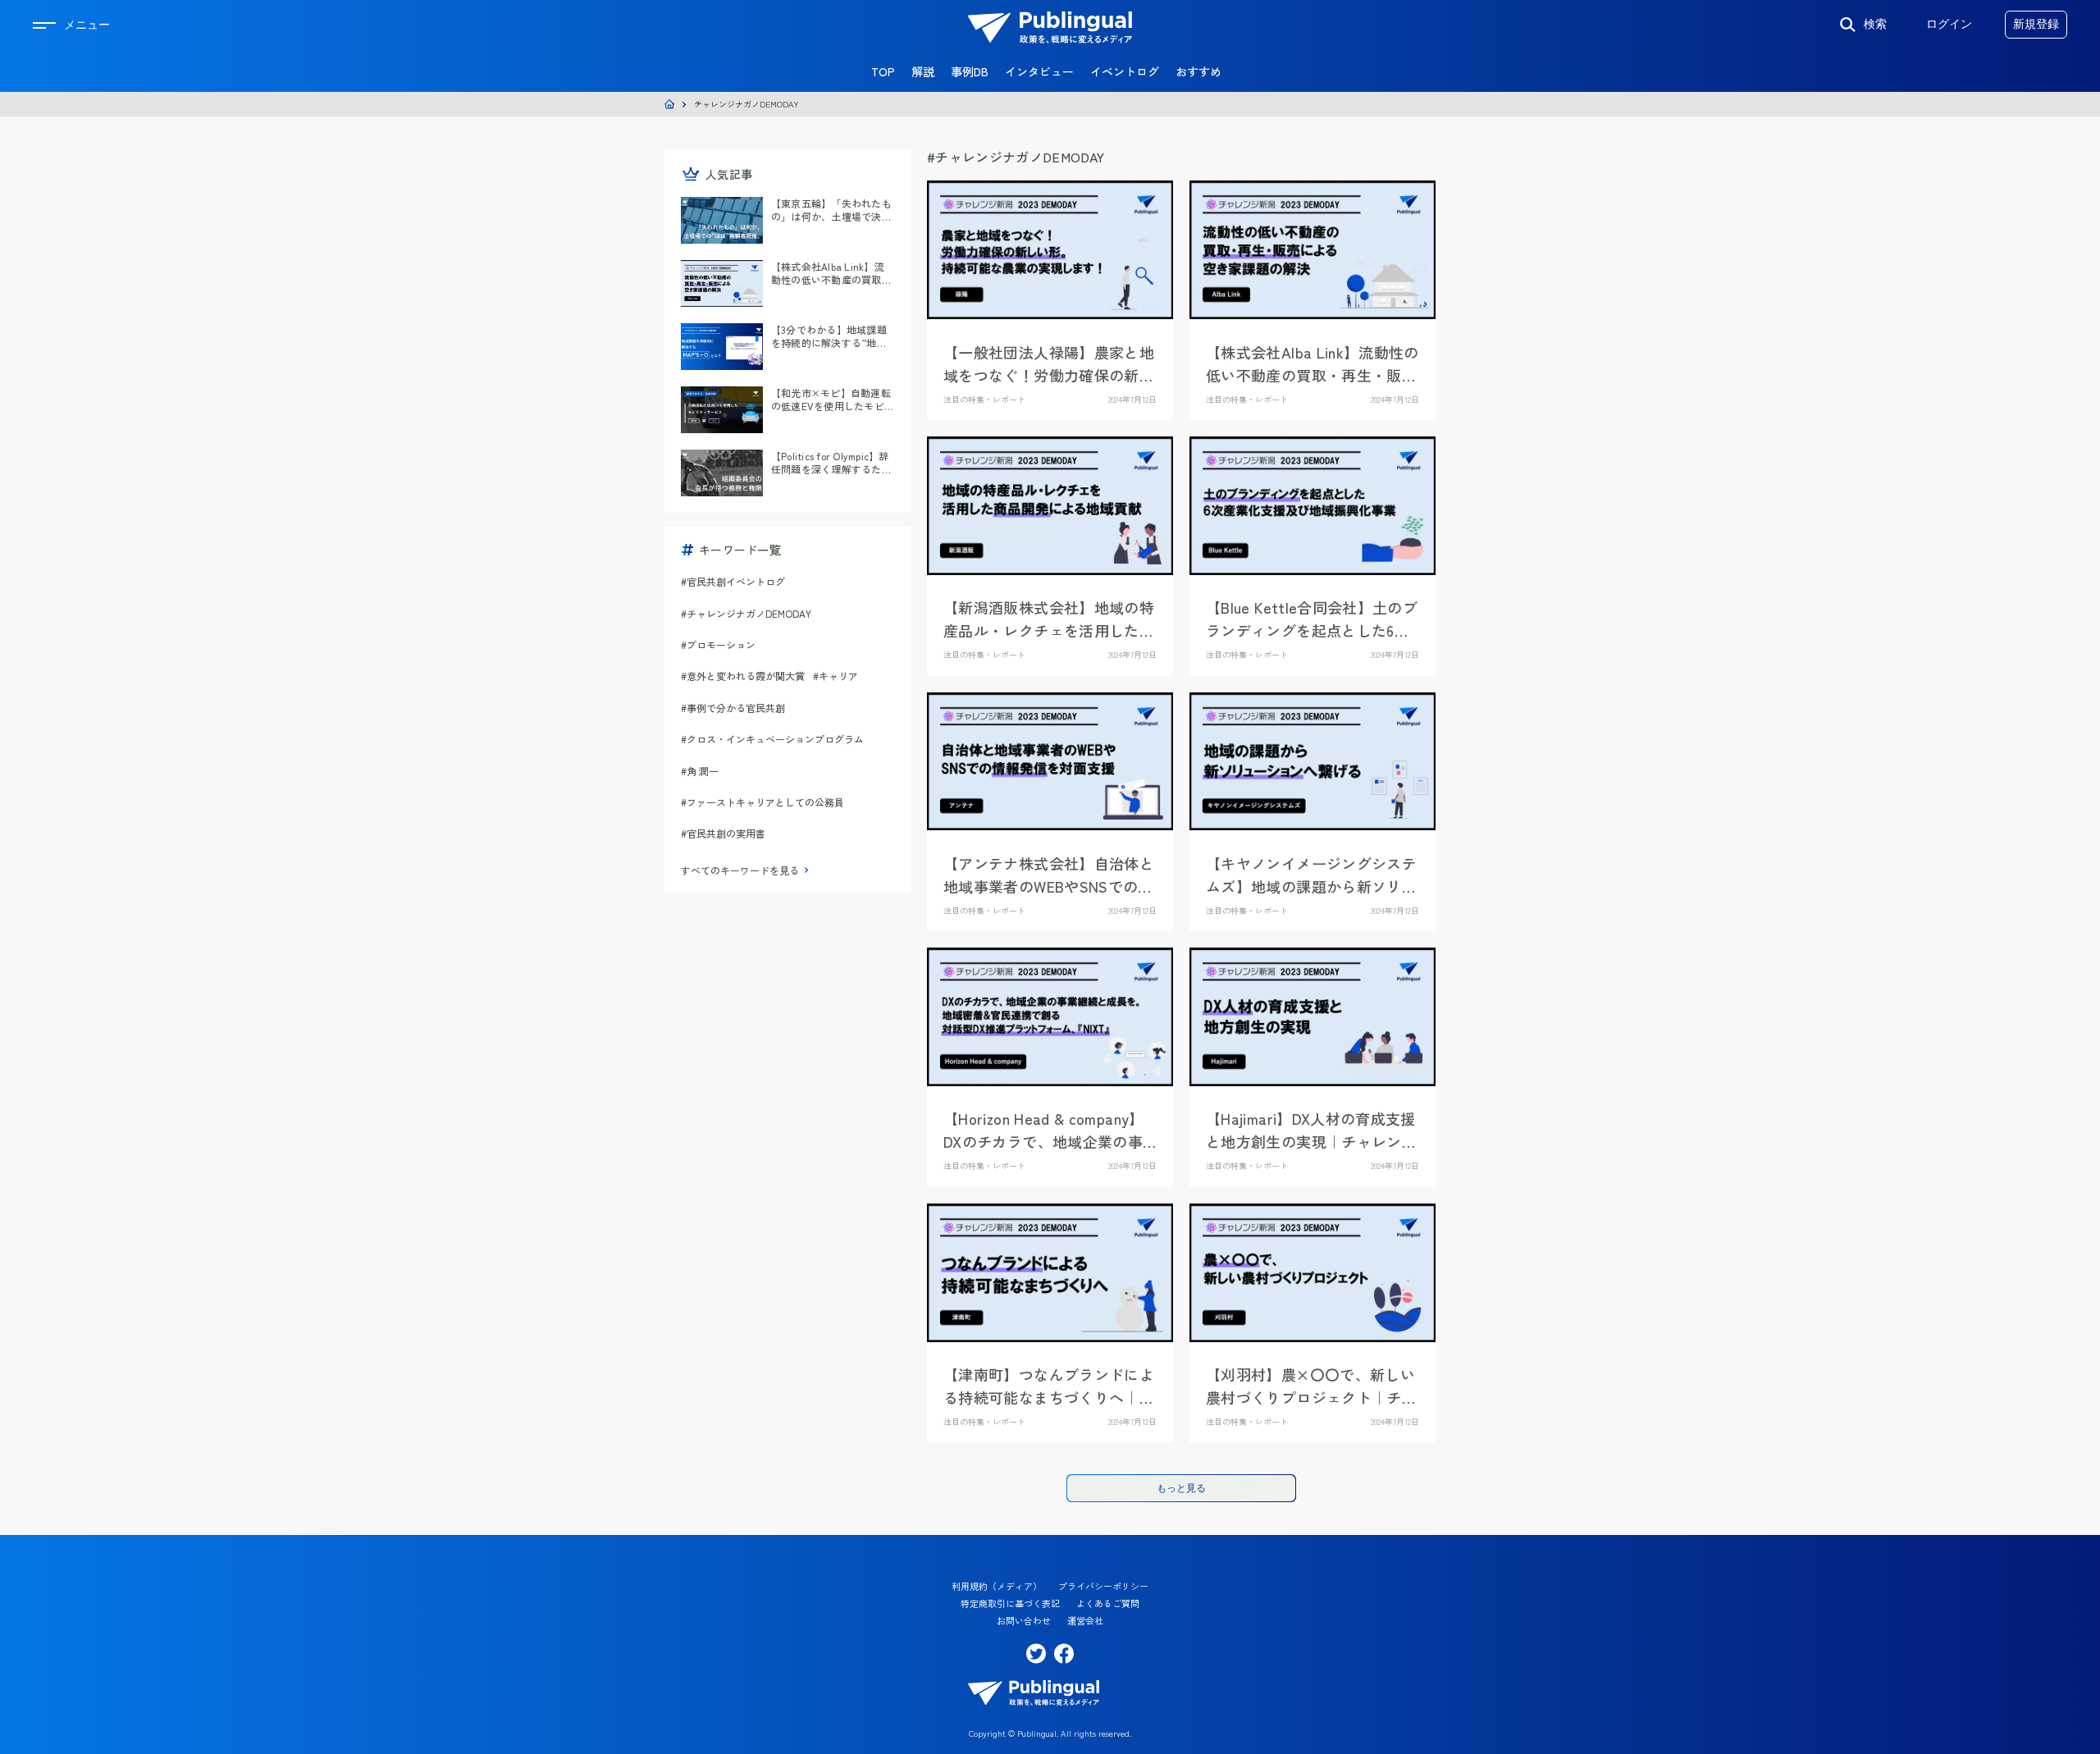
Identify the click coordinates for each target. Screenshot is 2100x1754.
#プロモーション (718, 644)
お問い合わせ (1024, 1621)
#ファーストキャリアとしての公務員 (762, 802)
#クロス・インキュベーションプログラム (772, 739)
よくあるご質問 (1108, 1603)
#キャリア (835, 676)
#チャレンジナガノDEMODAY (746, 613)
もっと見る (1181, 1488)
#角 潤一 (700, 771)
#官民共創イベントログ (733, 581)
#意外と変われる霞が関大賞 (743, 676)
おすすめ (1198, 71)
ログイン (1949, 24)
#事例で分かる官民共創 (733, 708)
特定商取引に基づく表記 (1010, 1603)
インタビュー (1039, 71)
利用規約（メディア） (997, 1586)
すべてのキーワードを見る (740, 870)
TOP (883, 71)
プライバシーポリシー (1103, 1586)
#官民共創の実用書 (723, 833)
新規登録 (2036, 24)
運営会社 (1085, 1621)
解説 (923, 71)
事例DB (970, 71)
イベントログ (1125, 71)
